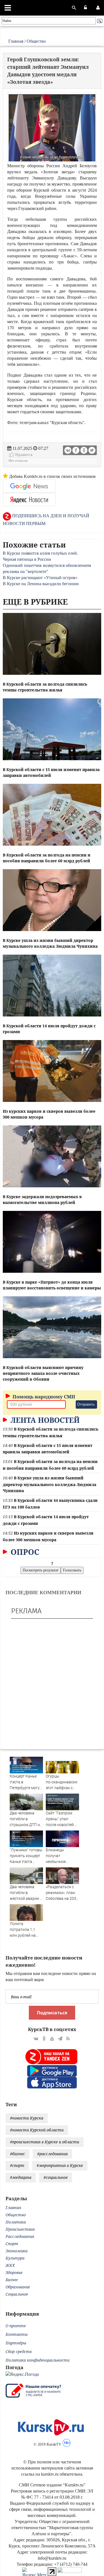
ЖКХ (10, 2265)
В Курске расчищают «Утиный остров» (40, 578)
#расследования (52, 2154)
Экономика (17, 2251)
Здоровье (14, 2272)
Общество (36, 41)
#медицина (21, 2177)
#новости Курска (27, 2118)
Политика (16, 2222)
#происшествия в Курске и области (45, 2142)
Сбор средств (19, 2351)
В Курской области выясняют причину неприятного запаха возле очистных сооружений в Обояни (43, 1373)
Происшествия (20, 2229)
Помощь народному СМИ (43, 1397)
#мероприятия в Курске (60, 2165)
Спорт (12, 2244)
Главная (16, 41)
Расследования (20, 2236)
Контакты (17, 2334)
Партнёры (16, 2343)
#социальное (56, 2177)
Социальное (17, 2294)
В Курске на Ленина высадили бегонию (41, 584)
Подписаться (52, 2013)
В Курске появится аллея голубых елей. (40, 553)
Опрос (24, 1552)
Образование (18, 2287)
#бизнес (17, 2154)
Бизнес (12, 2280)
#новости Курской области (37, 2130)
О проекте (16, 2326)
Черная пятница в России (27, 559)
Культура (15, 2258)
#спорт (17, 2165)
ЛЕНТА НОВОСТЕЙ (44, 1420)
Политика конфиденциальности (37, 2360)
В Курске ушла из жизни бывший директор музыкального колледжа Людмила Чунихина (50, 1484)
